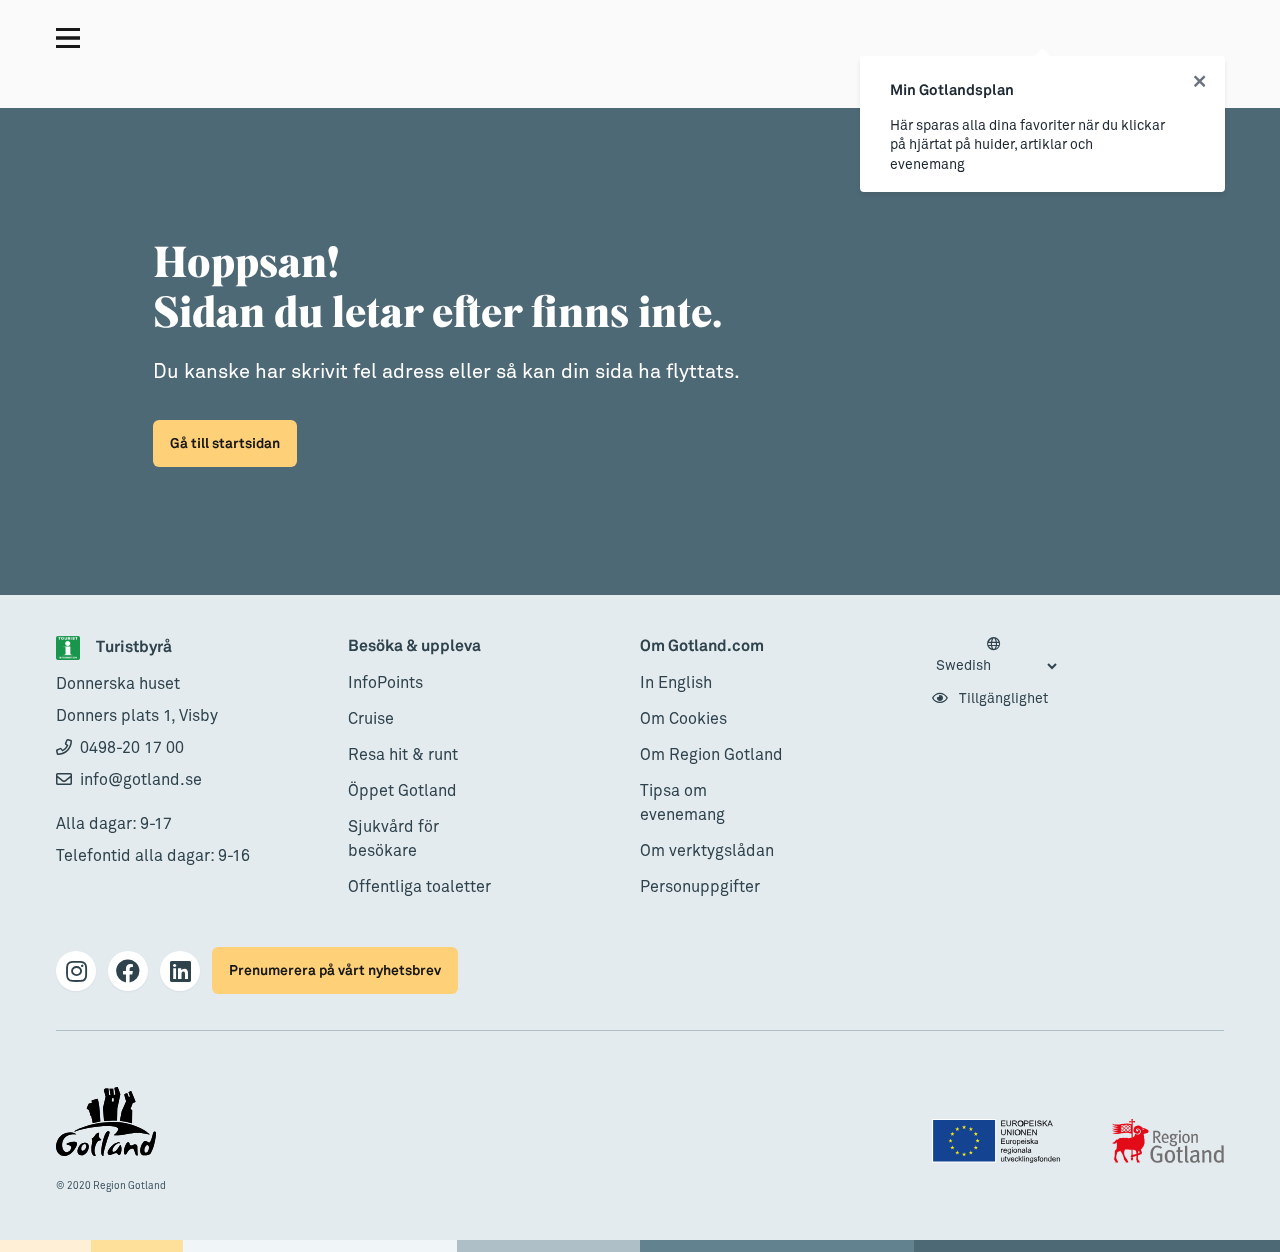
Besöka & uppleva (414, 646)
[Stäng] (1199, 82)
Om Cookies (683, 719)
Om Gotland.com (702, 646)
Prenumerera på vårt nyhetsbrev (335, 970)
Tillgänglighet (1002, 699)
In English (676, 683)
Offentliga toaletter (419, 887)
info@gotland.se (141, 780)
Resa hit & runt (403, 755)
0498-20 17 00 (132, 748)
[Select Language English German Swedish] (996, 656)
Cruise (371, 719)
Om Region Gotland (711, 755)
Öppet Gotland (402, 791)
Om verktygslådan (707, 851)
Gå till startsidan (225, 443)
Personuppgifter (700, 887)
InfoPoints (385, 683)
